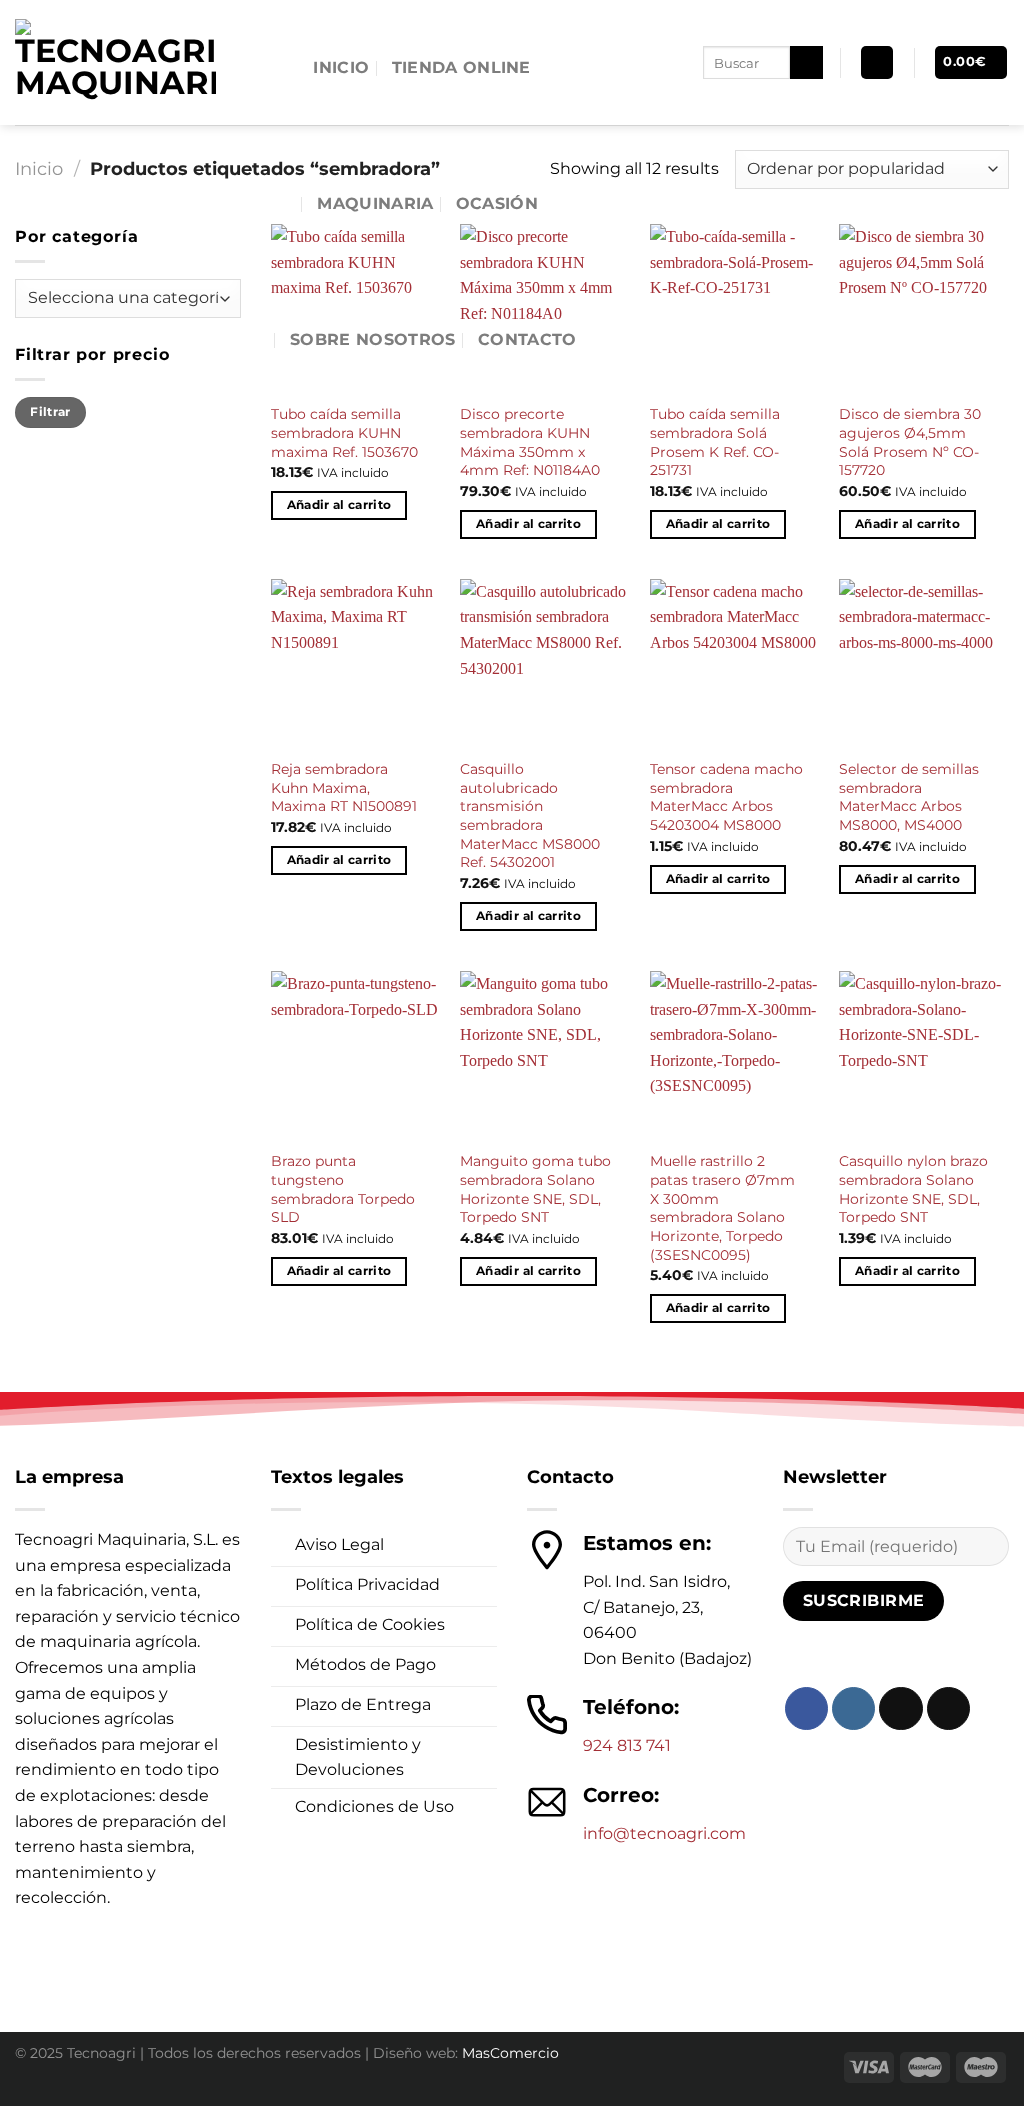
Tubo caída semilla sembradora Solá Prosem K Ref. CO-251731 (715, 442)
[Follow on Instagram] (853, 1708)
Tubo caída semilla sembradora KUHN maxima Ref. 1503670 (344, 432)
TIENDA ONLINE (461, 67)
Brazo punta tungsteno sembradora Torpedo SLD (343, 1189)
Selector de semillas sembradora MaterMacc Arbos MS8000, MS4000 (909, 797)
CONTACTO (527, 339)
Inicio (39, 168)
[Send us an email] (948, 1708)
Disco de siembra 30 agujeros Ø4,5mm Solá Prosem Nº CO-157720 (910, 442)
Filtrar (50, 411)
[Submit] (806, 63)
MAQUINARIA (375, 203)
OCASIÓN (497, 203)
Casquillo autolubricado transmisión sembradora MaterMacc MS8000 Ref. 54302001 (530, 816)
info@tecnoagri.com (664, 1833)
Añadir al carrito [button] (339, 505)
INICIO (341, 67)
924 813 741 (627, 1745)
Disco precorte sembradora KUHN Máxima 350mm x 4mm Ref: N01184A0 (530, 442)
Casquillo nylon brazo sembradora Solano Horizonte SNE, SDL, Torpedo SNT (913, 1189)
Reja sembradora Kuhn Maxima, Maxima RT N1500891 (344, 787)
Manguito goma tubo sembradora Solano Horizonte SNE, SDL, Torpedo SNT (535, 1189)
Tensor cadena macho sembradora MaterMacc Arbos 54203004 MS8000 (726, 797)
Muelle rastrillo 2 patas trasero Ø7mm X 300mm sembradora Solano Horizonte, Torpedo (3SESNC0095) (722, 1208)
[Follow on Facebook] (806, 1708)
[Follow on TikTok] (900, 1708)
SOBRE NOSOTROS (372, 339)
